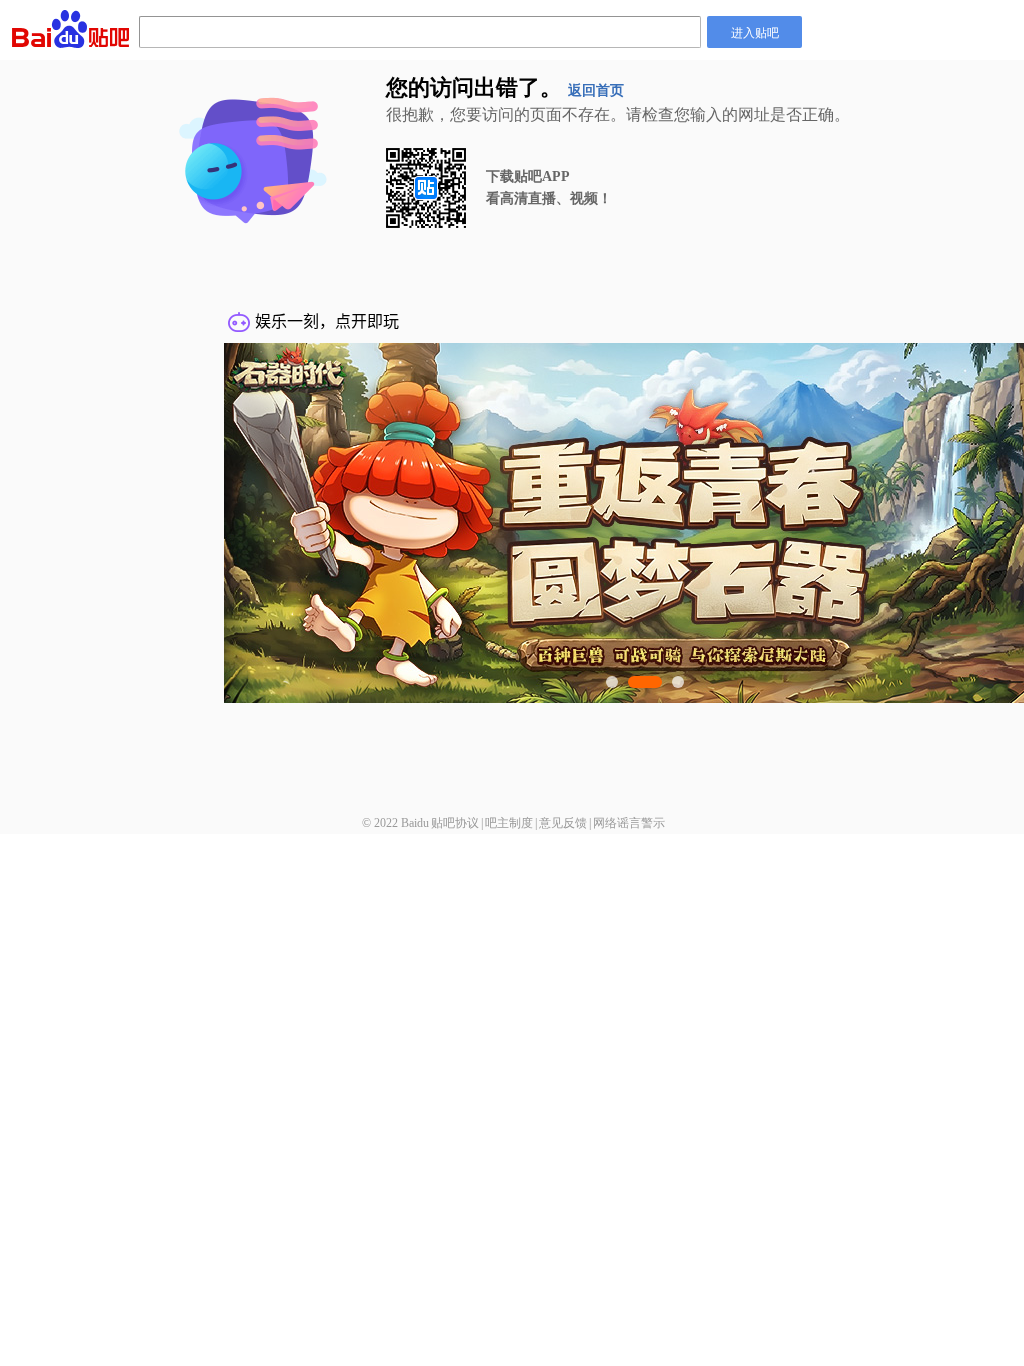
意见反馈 (563, 823)
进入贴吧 (755, 31)
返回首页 (596, 90)
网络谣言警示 (629, 823)
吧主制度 (509, 823)
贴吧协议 (455, 823)
